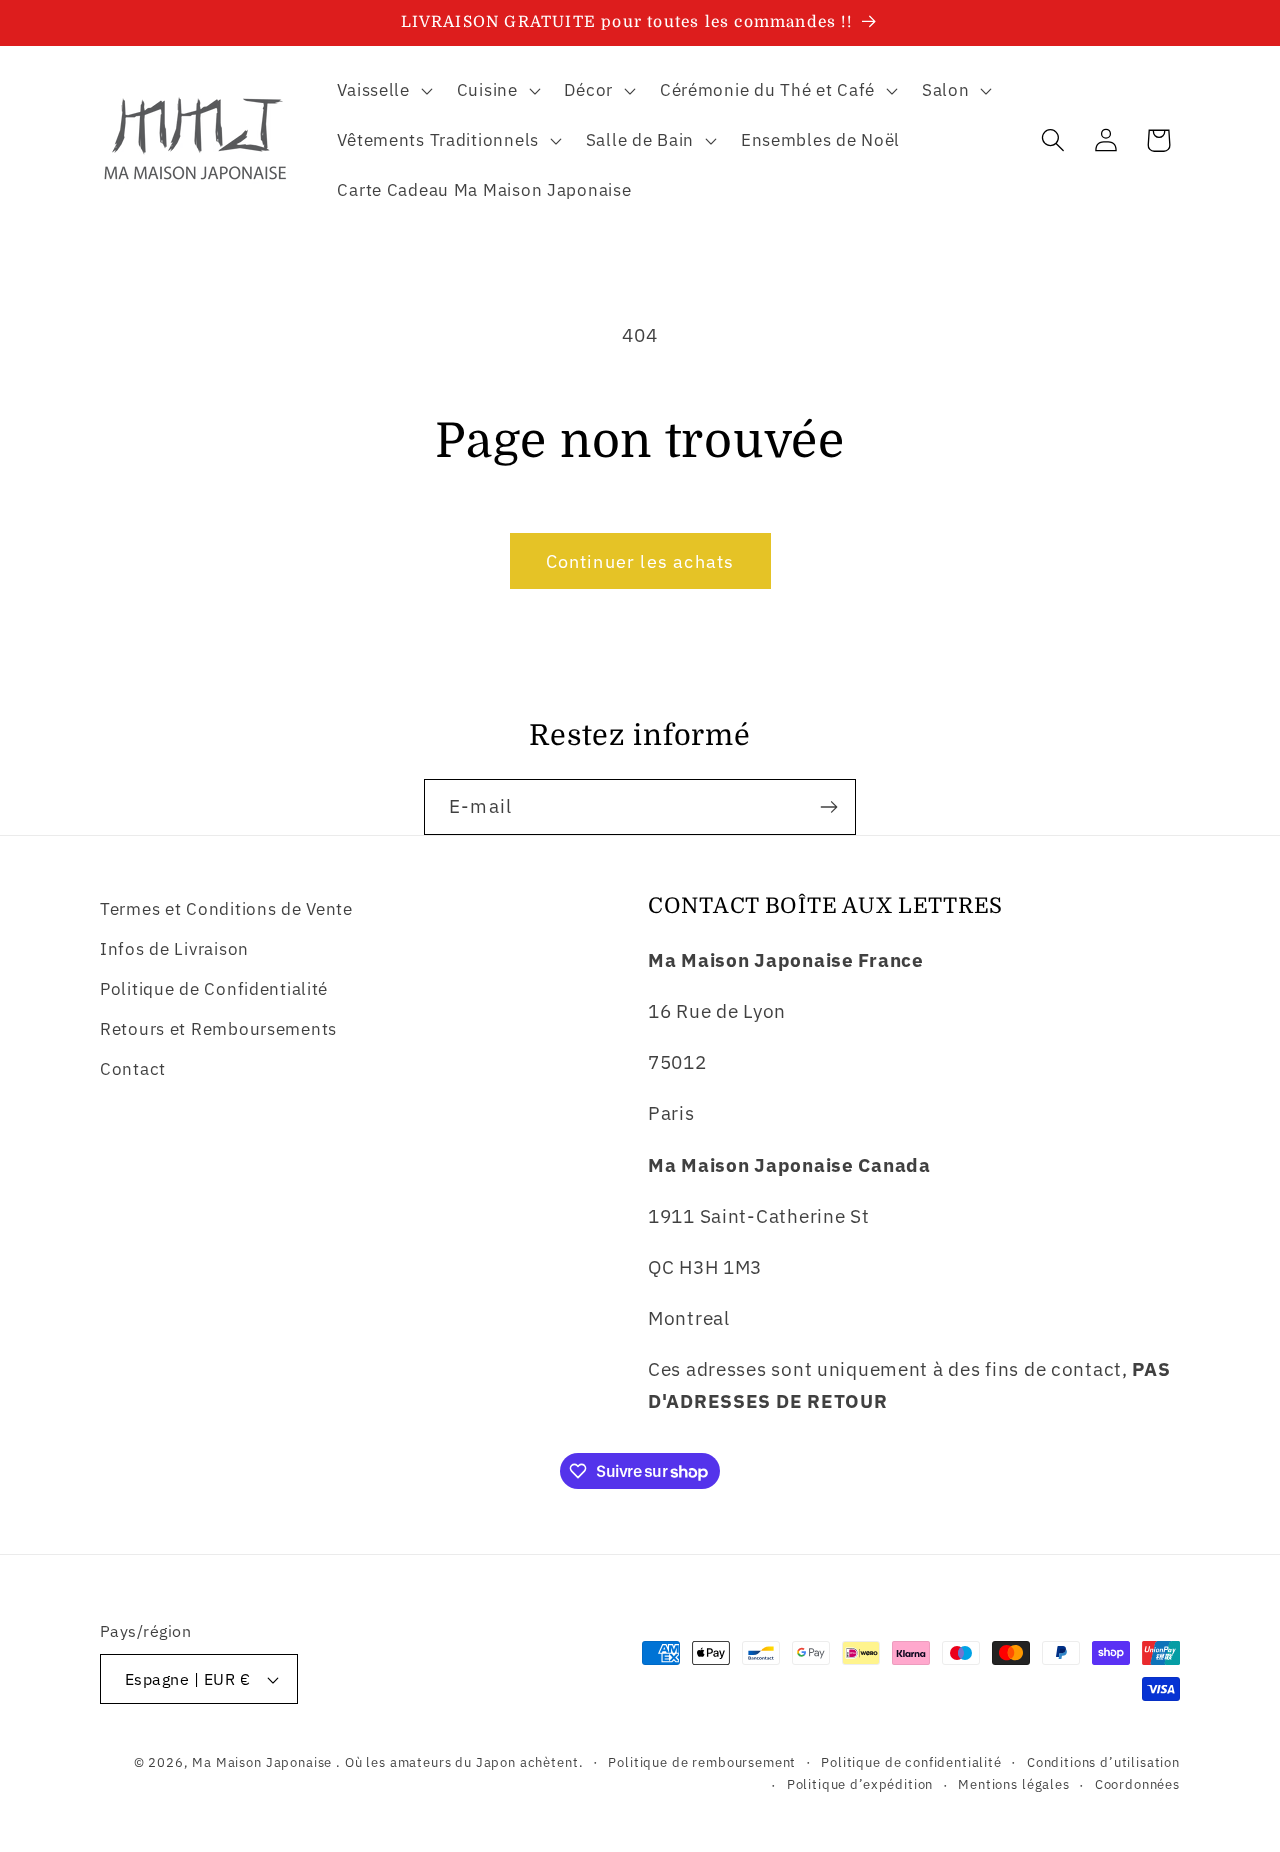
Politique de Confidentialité (214, 989)
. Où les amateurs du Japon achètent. (459, 1762)
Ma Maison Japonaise (262, 1762)
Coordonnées (1137, 1784)
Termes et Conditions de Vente (226, 909)
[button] (382, 91)
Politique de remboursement (702, 1762)
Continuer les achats (640, 561)
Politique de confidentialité (911, 1762)
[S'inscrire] (828, 807)
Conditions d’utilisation (1103, 1762)
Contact (133, 1069)
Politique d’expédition (860, 1784)
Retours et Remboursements (218, 1029)
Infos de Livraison (174, 949)
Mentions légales (1013, 1784)
